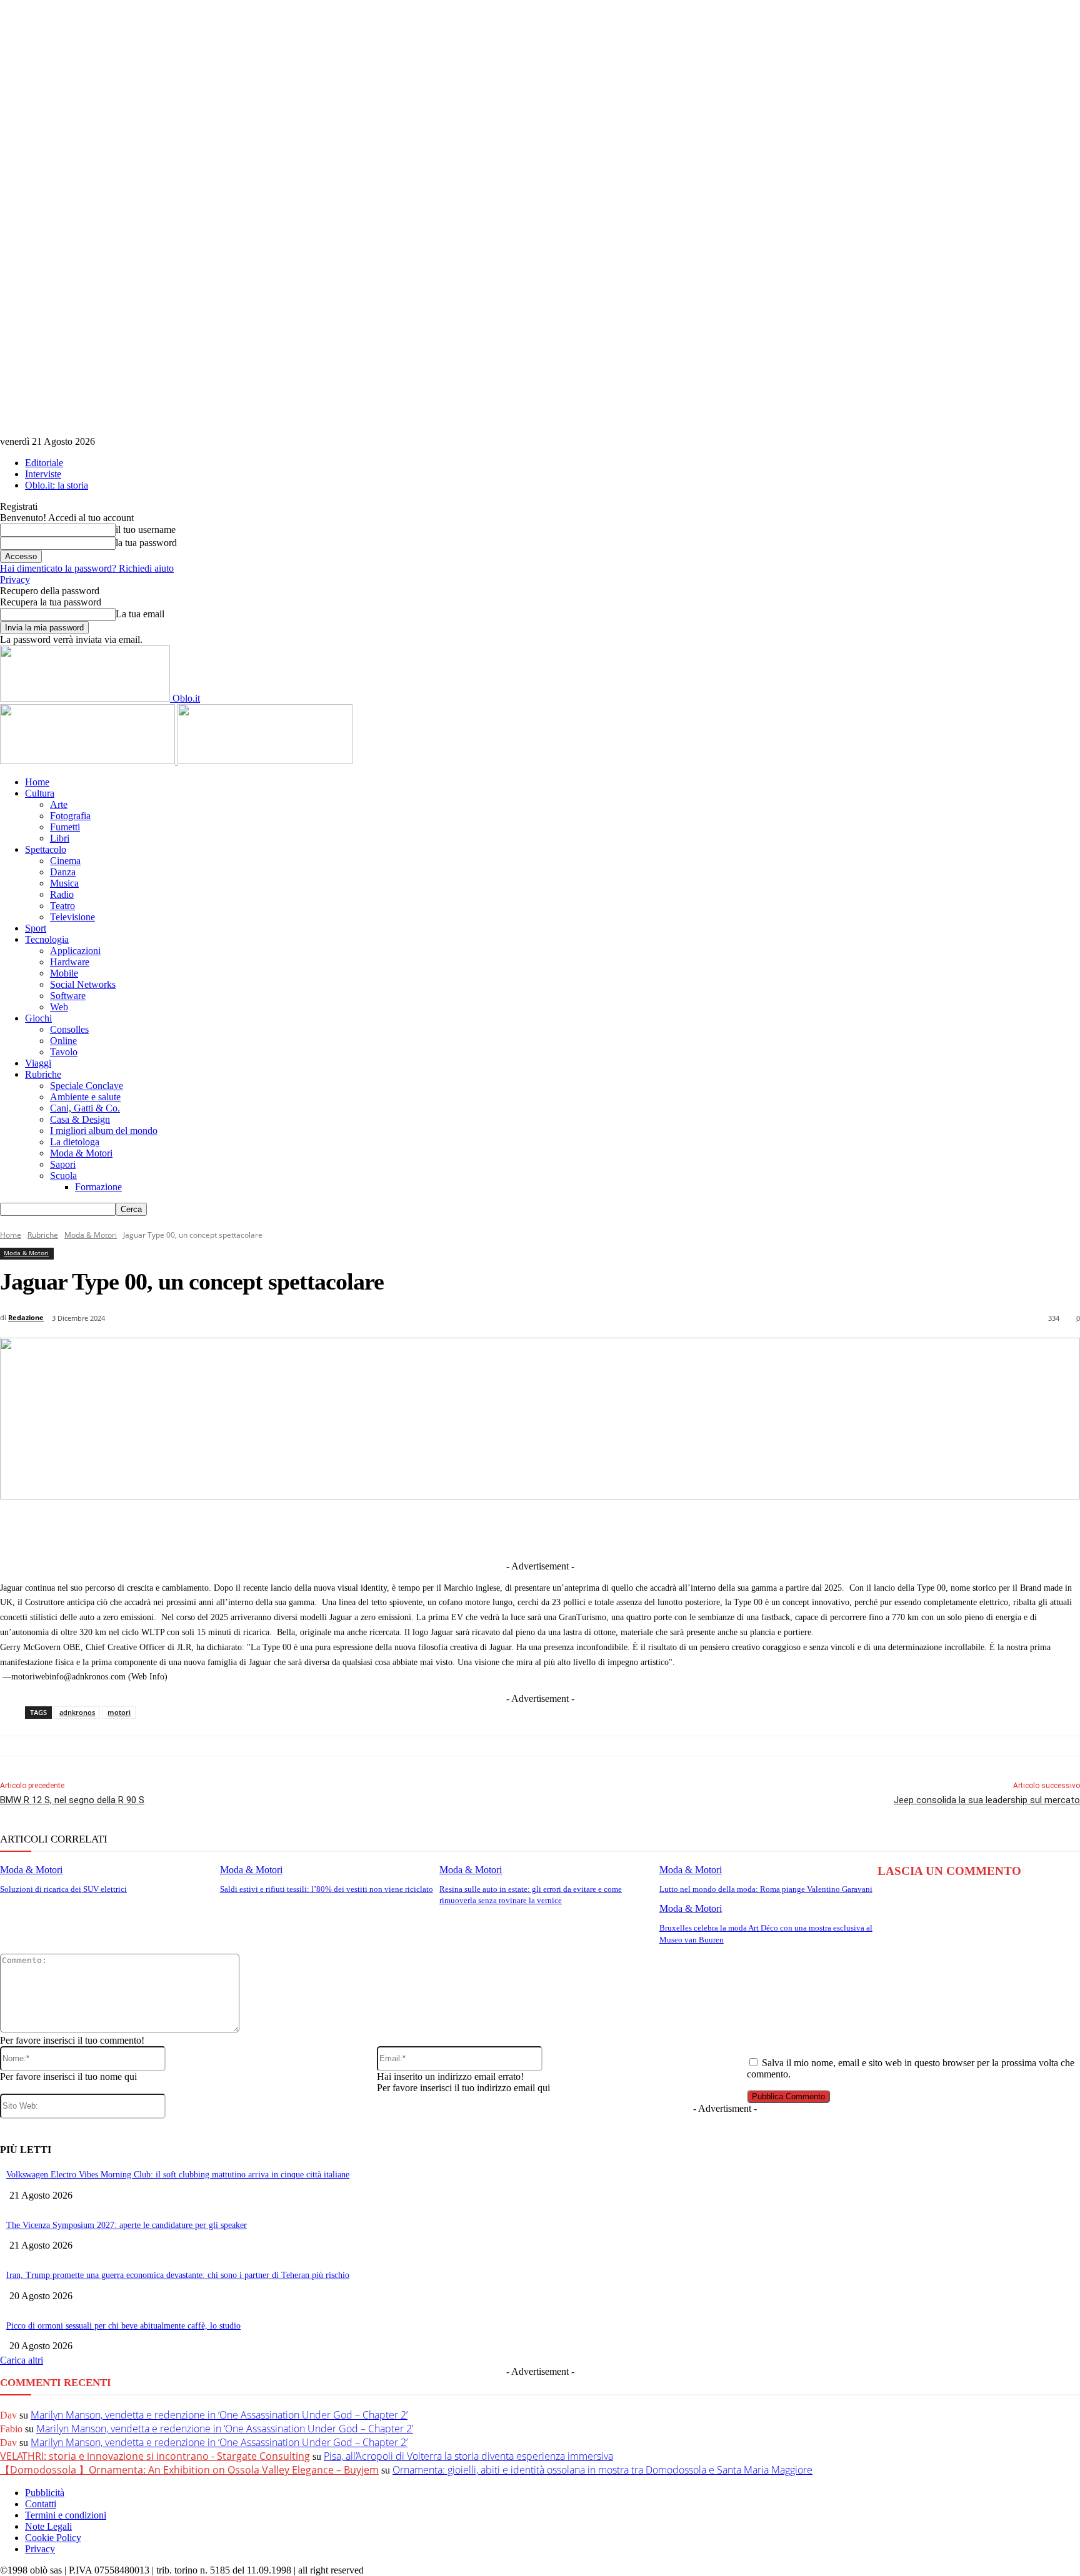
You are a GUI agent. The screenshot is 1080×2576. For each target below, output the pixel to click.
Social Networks (83, 984)
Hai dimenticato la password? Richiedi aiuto (87, 568)
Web (59, 1007)
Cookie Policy (53, 2538)
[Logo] (89, 761)
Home (37, 782)
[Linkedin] (476, 1529)
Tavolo (64, 1052)
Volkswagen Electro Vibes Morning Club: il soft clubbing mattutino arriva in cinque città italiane (178, 2175)
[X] (430, 1529)
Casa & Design (80, 1119)
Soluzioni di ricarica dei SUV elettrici (63, 1889)
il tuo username (146, 530)
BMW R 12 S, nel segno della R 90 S (72, 1800)
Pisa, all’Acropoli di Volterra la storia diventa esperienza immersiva (468, 2456)
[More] (799, 1529)
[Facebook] (384, 1529)
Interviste (43, 474)
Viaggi (38, 1063)
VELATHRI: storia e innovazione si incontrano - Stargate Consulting (155, 2456)
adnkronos (77, 1712)
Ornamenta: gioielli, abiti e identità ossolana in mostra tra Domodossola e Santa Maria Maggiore (602, 2470)
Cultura (40, 793)
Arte (59, 804)
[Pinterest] (568, 1529)
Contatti (41, 2504)
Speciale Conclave (87, 1086)
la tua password (146, 543)
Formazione (98, 1187)
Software (68, 996)
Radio (62, 894)
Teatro (62, 906)
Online (63, 1041)
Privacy (15, 579)
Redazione (26, 1317)
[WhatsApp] (614, 1529)
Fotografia (70, 816)
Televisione (72, 917)
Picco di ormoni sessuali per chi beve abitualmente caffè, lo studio (123, 2326)
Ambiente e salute (85, 1097)
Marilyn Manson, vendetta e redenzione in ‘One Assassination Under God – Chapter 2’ (219, 2415)
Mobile (64, 973)
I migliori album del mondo (104, 1131)
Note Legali (48, 2526)
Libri (60, 838)
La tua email (140, 614)
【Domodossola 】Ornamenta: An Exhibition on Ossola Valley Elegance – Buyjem (189, 2470)
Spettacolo (46, 849)
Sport (36, 928)
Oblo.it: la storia (57, 485)
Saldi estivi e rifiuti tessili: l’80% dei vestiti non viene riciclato (327, 1889)
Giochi (38, 1018)
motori (119, 1712)
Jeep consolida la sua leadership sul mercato (987, 1800)
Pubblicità (45, 2493)
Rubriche (43, 1074)
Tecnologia (47, 939)
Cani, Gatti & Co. (85, 1108)
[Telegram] (522, 1529)
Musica (64, 883)
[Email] (661, 1529)
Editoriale (44, 463)
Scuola (63, 1176)
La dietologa (75, 1142)
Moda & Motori (81, 1153)
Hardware (70, 962)
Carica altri (22, 2360)
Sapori (63, 1164)
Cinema (65, 861)
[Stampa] (707, 1529)
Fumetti (65, 827)
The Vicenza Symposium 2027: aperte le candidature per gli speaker (127, 2225)
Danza (63, 872)
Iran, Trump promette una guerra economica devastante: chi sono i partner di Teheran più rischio (178, 2275)
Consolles (69, 1029)
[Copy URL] (753, 1529)
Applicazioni (75, 951)
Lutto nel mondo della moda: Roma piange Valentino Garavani (766, 1889)
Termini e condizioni (66, 2515)
